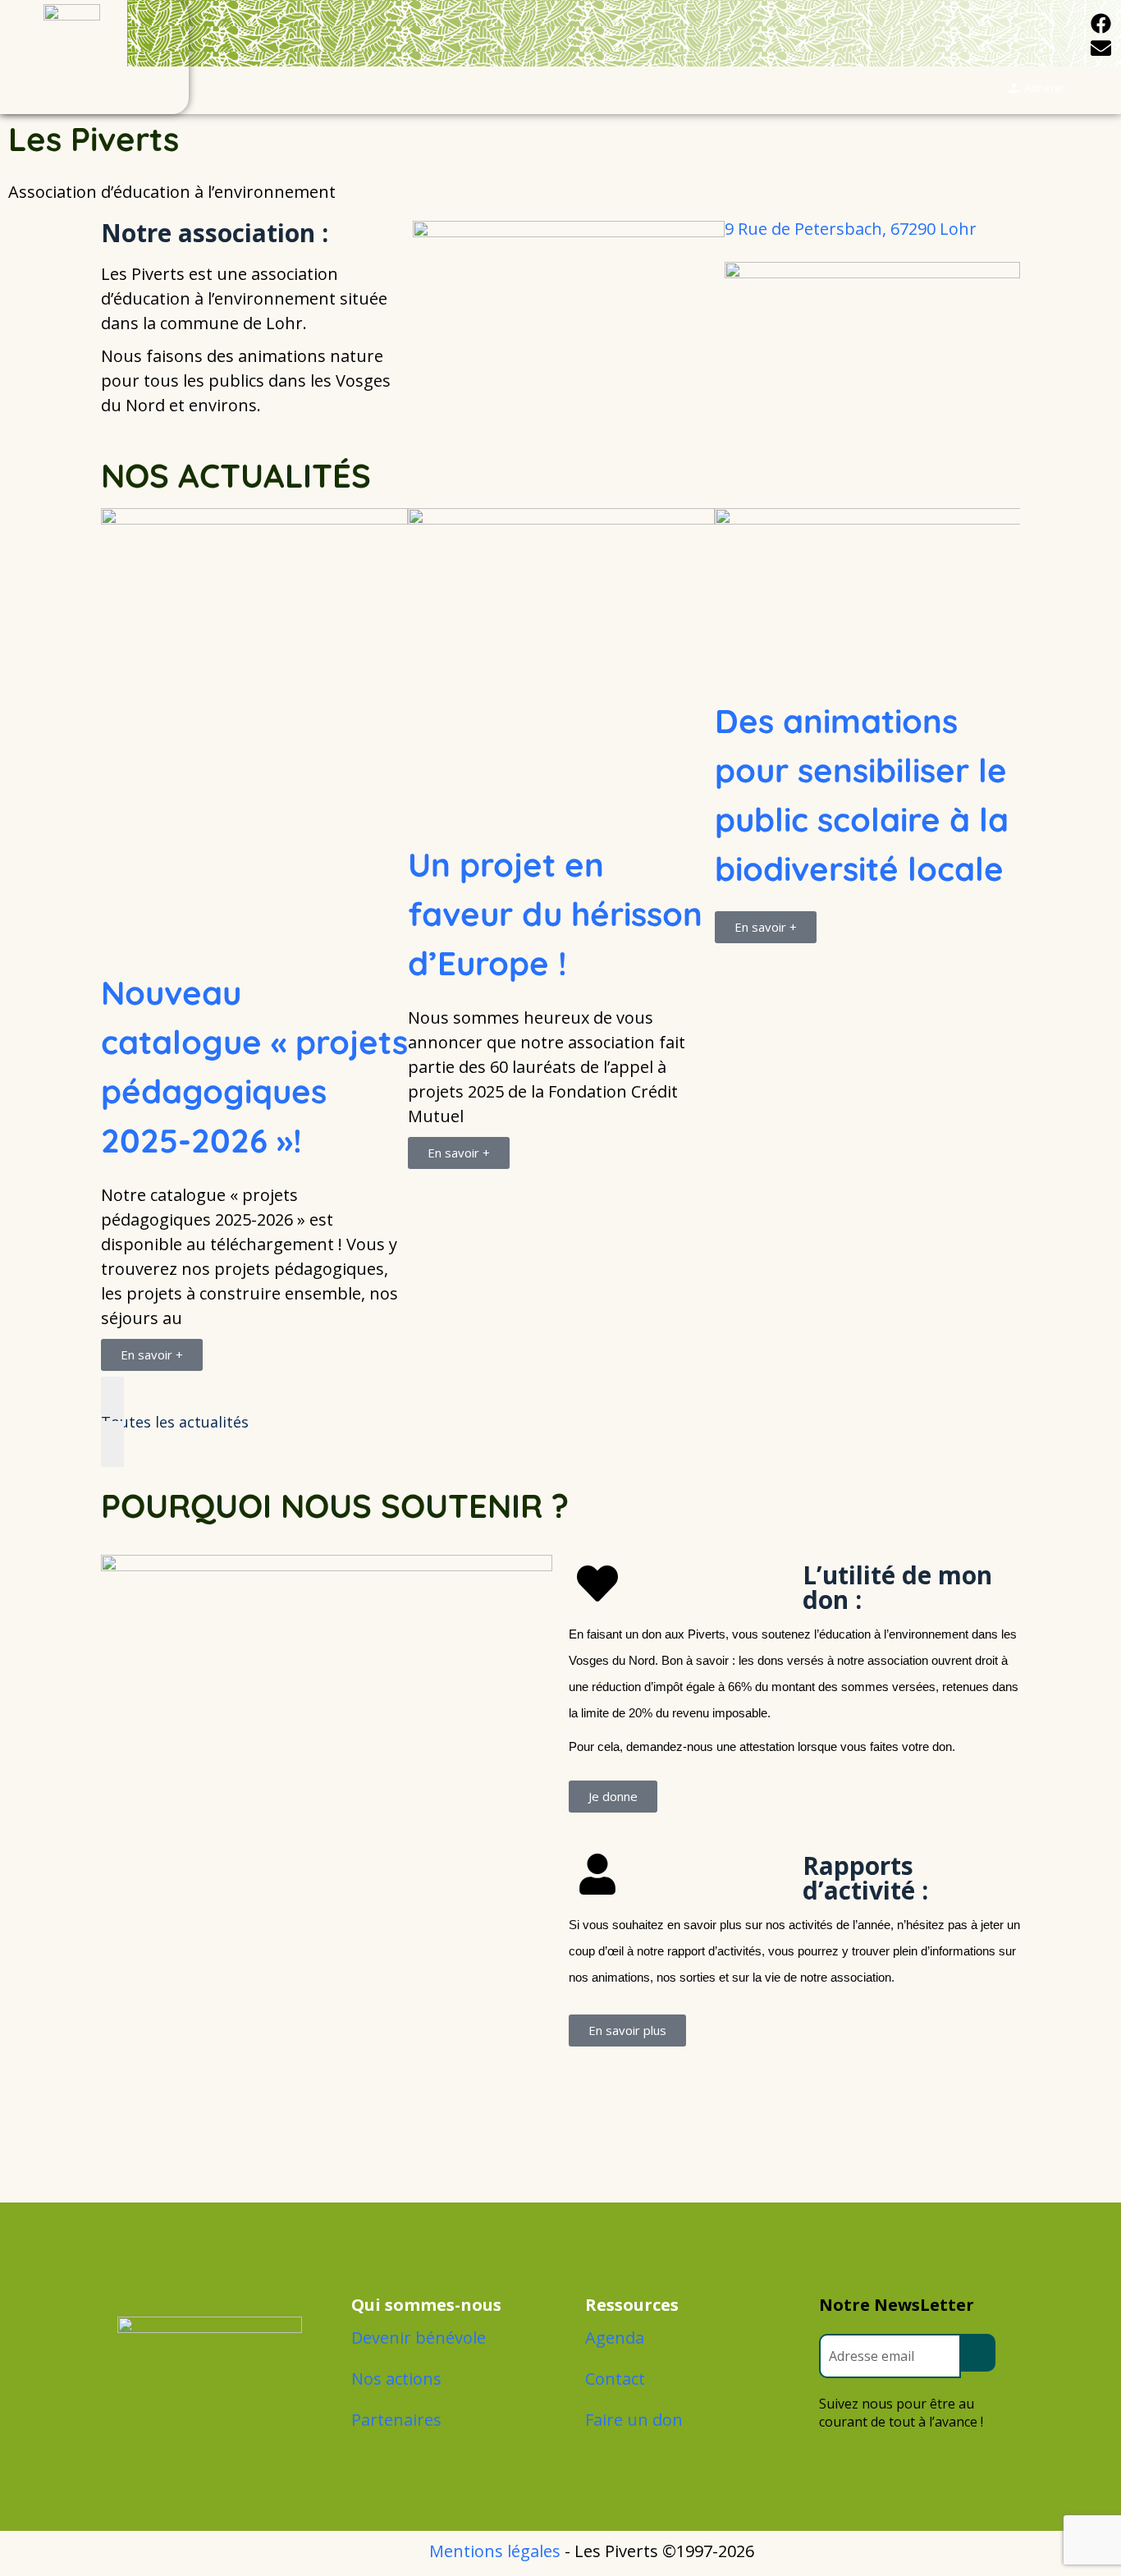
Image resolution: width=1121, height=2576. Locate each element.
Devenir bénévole (419, 2338)
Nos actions (396, 2379)
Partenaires (396, 2420)
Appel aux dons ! (844, 815)
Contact (615, 2379)
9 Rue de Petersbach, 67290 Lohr (851, 229)
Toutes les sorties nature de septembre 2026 (237, 812)
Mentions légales (495, 2551)
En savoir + (152, 1051)
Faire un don (634, 2420)
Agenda (615, 2338)
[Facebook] (1100, 23)
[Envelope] (1100, 48)
